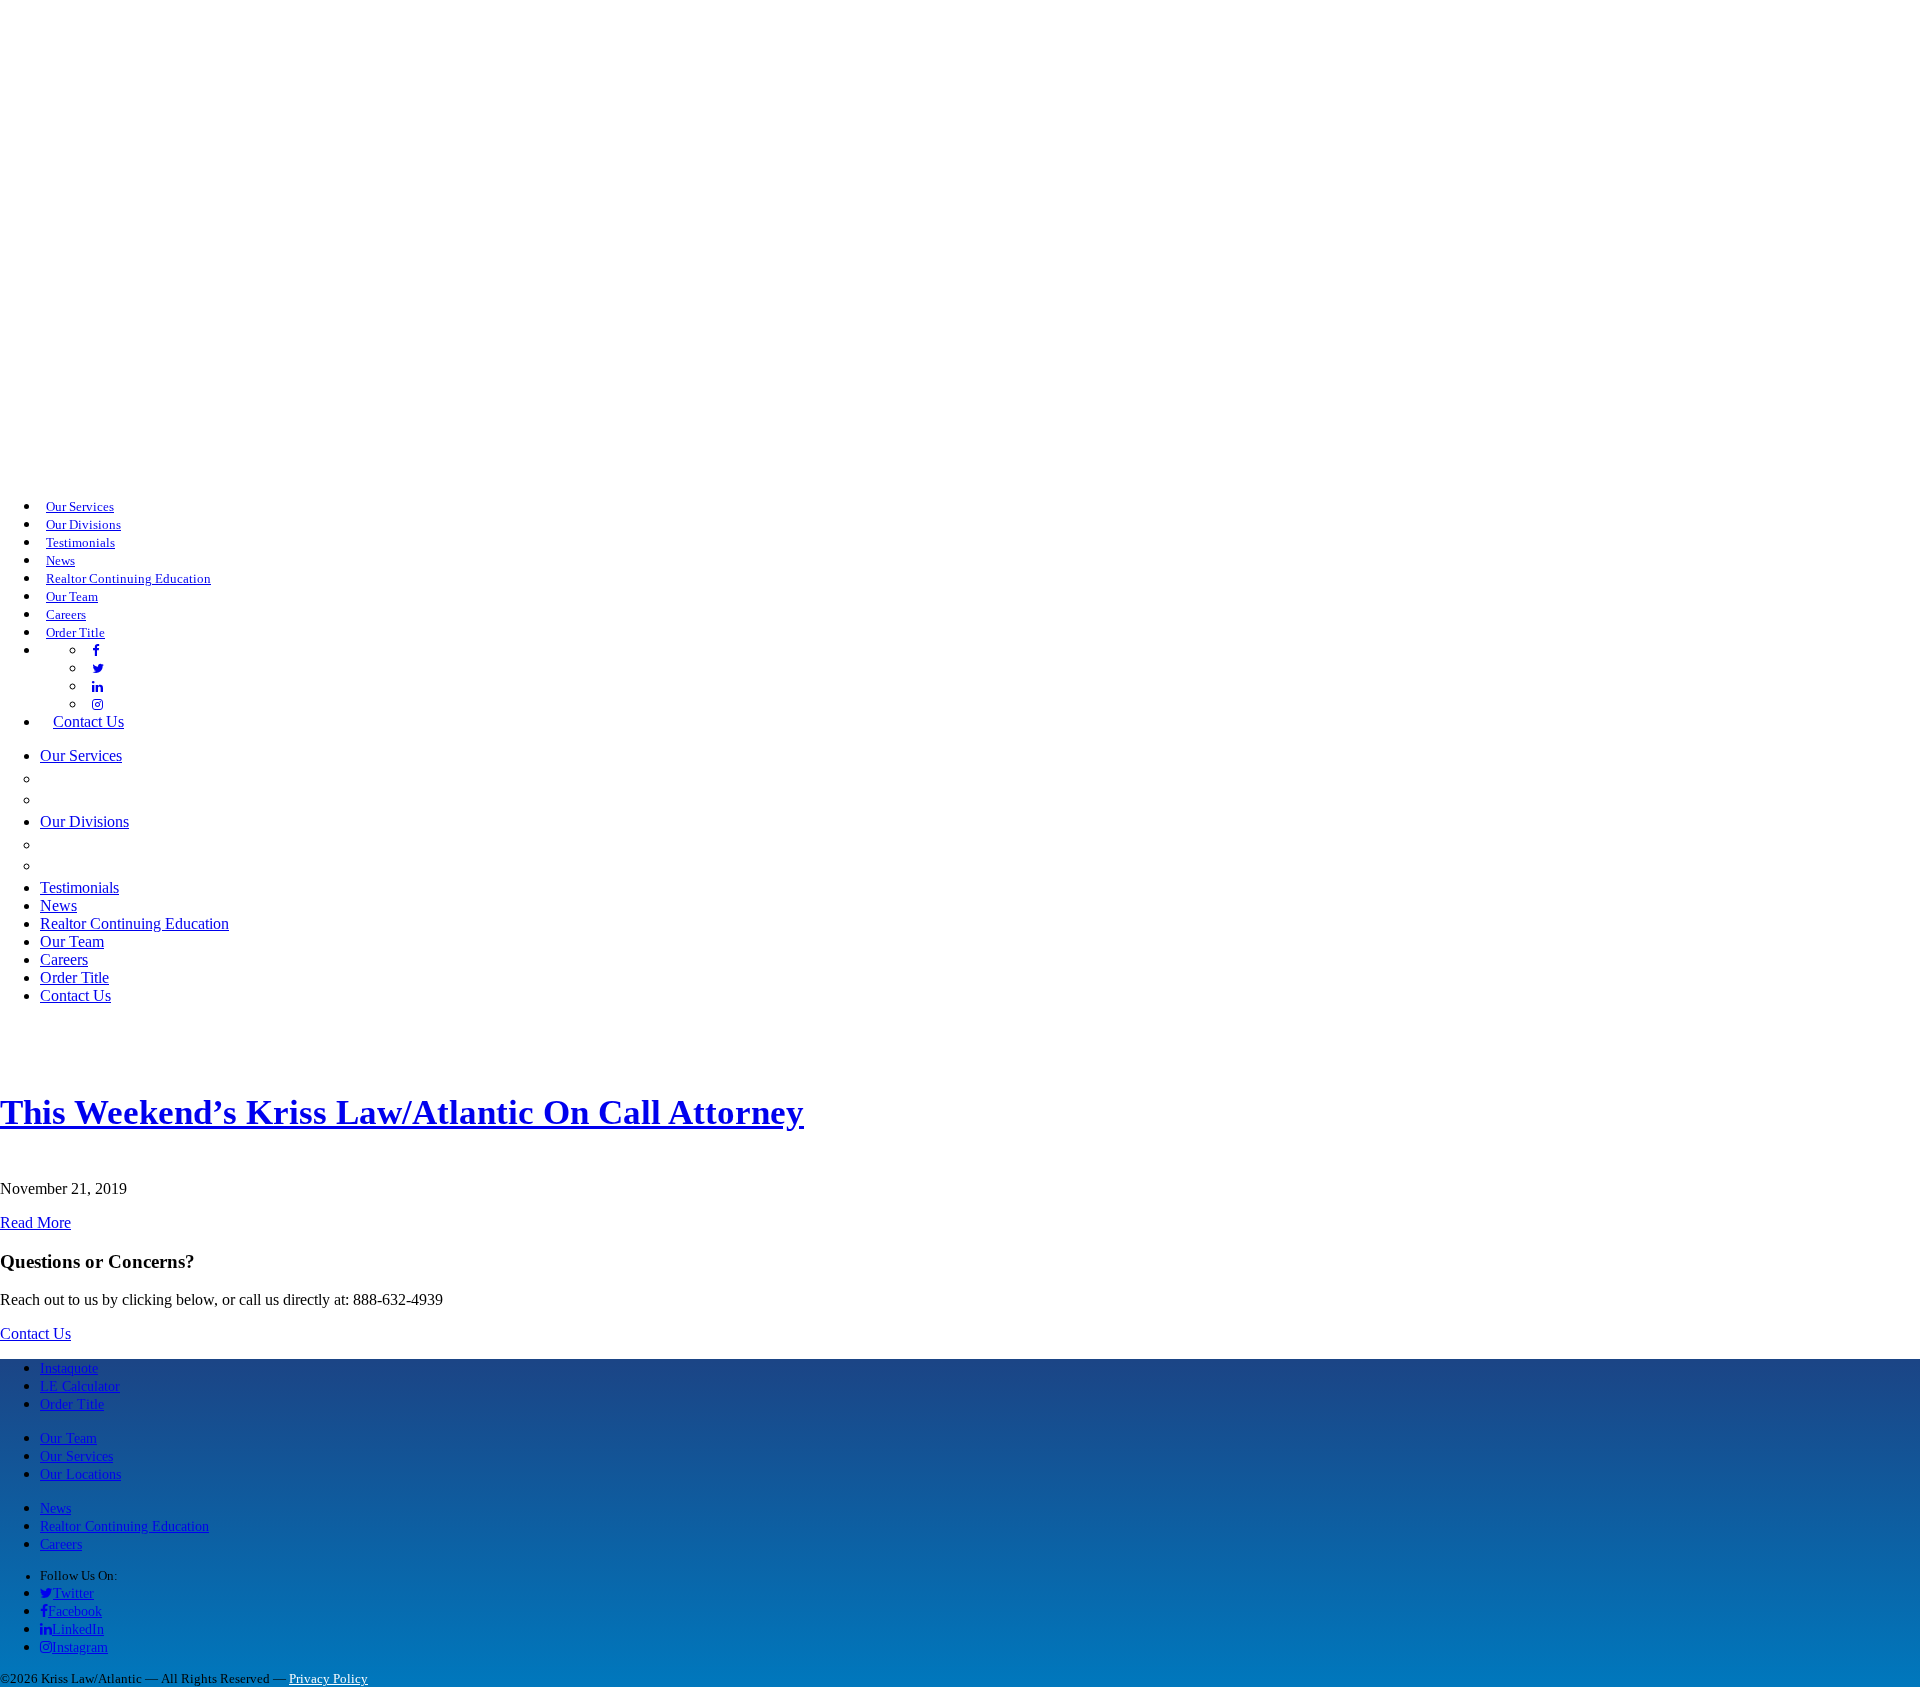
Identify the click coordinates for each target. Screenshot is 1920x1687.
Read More (35, 1222)
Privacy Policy (328, 1679)
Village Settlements (144, 865)
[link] (95, 651)
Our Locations (80, 1474)
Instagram (80, 1647)
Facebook (75, 1611)
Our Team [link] (72, 597)
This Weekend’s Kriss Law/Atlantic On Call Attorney (402, 1112)
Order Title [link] (75, 633)
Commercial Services (145, 778)
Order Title (72, 1404)
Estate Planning (120, 799)
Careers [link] (66, 615)
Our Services (76, 1456)
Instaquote (69, 1368)
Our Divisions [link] (83, 525)
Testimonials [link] (80, 543)
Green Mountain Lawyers (166, 844)
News (55, 1508)
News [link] (60, 561)
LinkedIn (78, 1629)
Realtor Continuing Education (124, 1526)
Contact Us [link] (88, 721)
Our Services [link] (80, 507)
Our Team (68, 1438)
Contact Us (35, 1333)
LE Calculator (80, 1386)
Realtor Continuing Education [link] (128, 579)
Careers (61, 1544)
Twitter (73, 1593)
